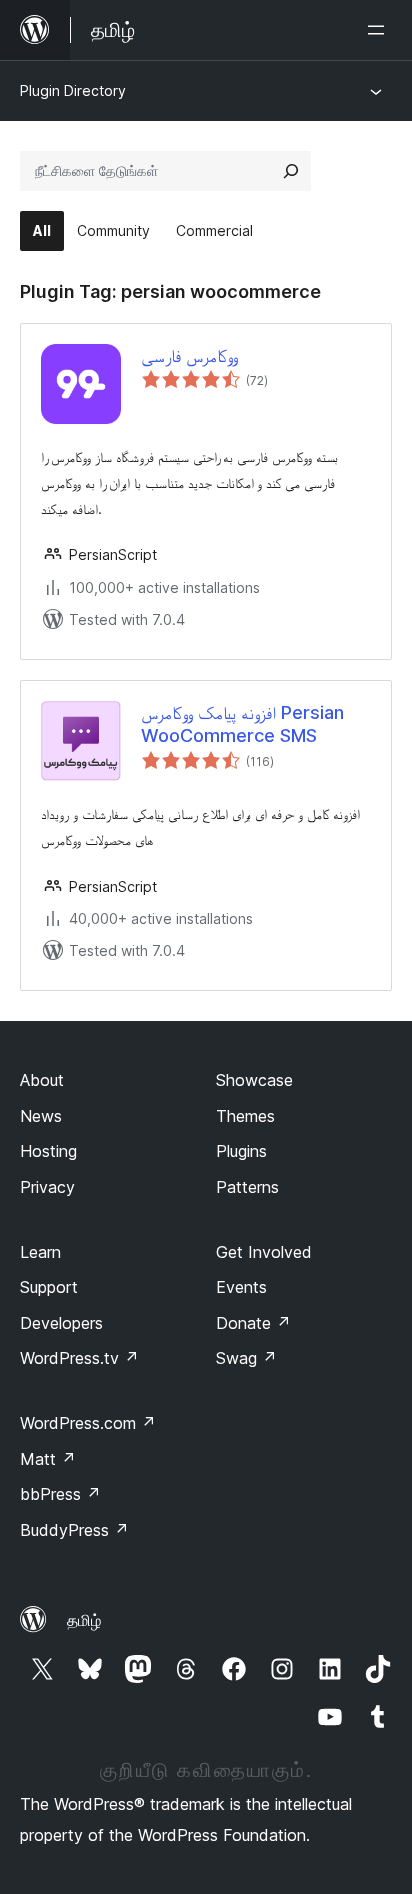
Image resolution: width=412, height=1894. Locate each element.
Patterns (247, 1187)
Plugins (241, 1151)
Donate (253, 1323)
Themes (245, 1116)
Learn (40, 1252)
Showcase (254, 1080)
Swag (246, 1358)
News (41, 1116)
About (42, 1080)
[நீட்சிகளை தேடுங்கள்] (291, 171)
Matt (48, 1459)
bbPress (60, 1494)
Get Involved (264, 1252)
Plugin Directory (73, 90)
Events (241, 1287)
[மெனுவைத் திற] (380, 30)
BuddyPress (74, 1530)
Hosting (48, 1151)
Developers (61, 1323)
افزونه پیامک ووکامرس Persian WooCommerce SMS (242, 724)
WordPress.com (88, 1423)
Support (49, 1287)
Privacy (47, 1187)
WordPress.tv (79, 1358)
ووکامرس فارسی (189, 355)
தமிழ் (84, 1620)
